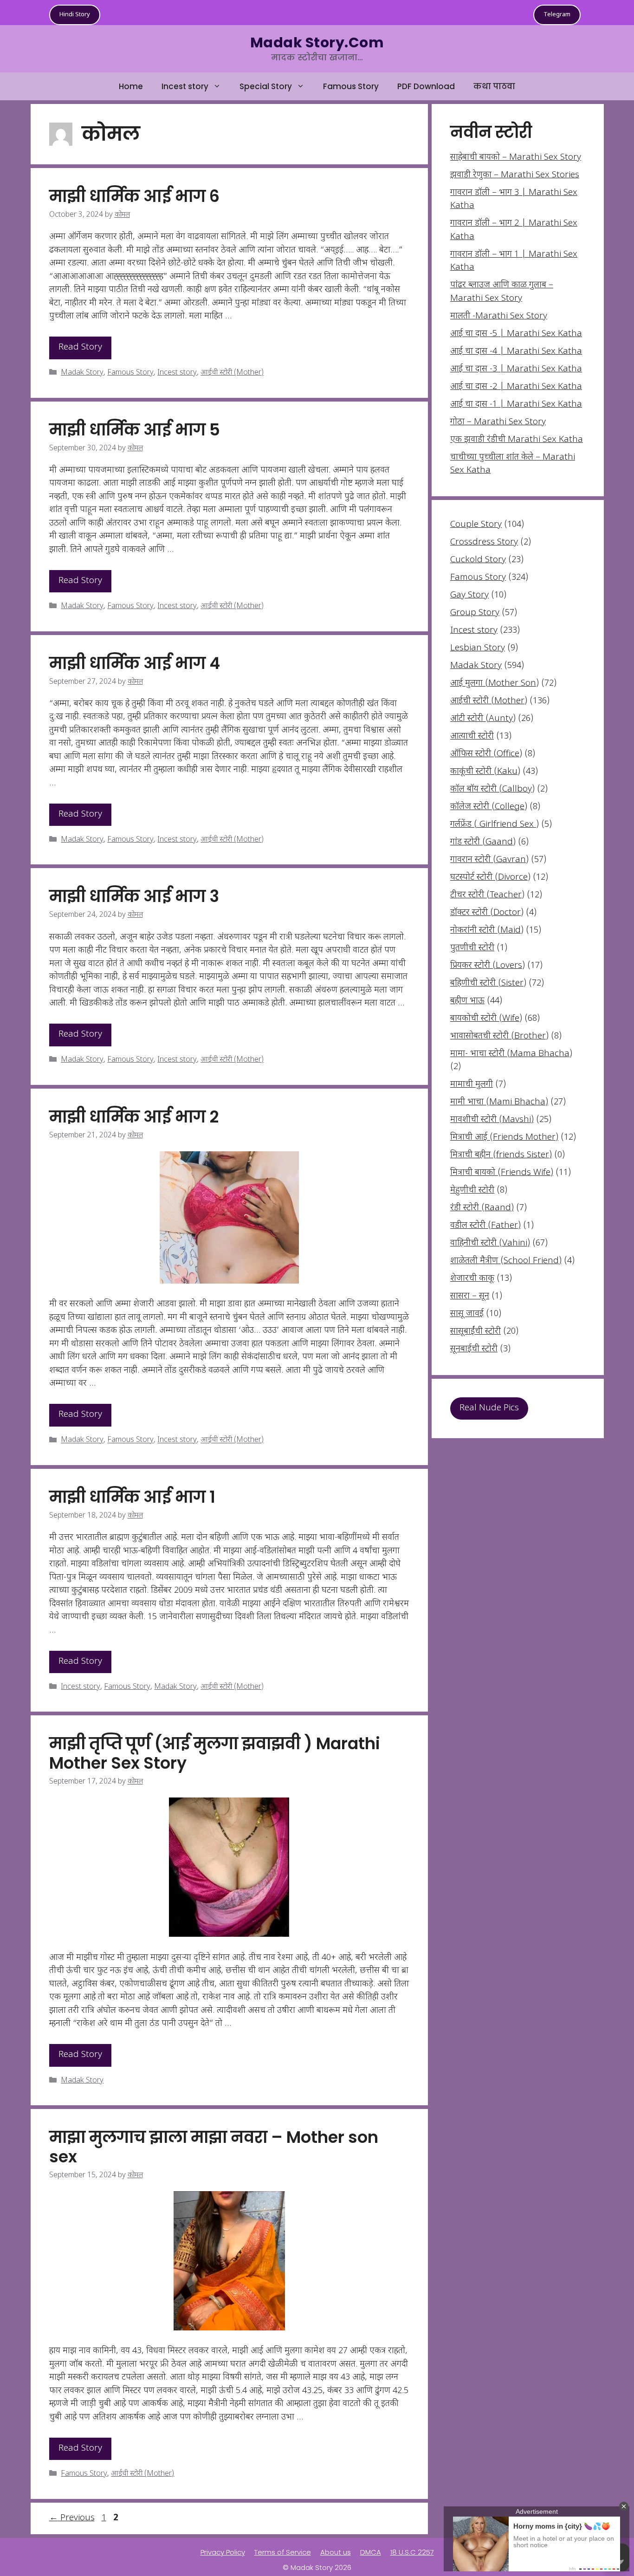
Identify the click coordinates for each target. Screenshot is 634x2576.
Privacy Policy (223, 2552)
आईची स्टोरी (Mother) (232, 373)
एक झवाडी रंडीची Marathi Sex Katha (517, 440)
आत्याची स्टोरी (472, 736)
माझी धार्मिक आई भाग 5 (135, 430)
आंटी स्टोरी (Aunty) (483, 719)
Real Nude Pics (489, 1408)
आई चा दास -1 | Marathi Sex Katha (516, 405)
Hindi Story (75, 15)
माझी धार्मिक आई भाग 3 (134, 896)
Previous (72, 2518)
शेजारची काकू (472, 1279)
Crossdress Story (484, 542)
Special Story (266, 86)
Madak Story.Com (317, 42)
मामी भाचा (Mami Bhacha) (499, 1102)
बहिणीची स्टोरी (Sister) (488, 983)
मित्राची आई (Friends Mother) (504, 1138)
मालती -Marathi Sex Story (499, 316)
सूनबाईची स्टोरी (474, 1349)
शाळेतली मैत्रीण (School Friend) (506, 1261)
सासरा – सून (470, 1296)
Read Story (80, 347)
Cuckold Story (478, 560)
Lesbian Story (478, 648)
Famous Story (351, 86)
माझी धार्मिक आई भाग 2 (134, 1117)
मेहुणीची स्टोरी (472, 1191)
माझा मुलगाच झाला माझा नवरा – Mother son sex (214, 2147)
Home (131, 86)
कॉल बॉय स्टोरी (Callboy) (492, 789)
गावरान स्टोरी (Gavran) (489, 860)
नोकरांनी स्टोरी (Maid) (487, 931)
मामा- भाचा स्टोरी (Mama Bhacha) (511, 1054)
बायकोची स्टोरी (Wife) (486, 1019)
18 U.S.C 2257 (412, 2552)
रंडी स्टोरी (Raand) (482, 1208)
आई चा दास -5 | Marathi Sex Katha (516, 334)
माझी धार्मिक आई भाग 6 (134, 196)
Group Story (475, 613)
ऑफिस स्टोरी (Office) (486, 754)
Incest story (185, 86)
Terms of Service (283, 2552)
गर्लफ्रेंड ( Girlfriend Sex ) (495, 825)
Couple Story (476, 525)
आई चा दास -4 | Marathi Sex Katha (516, 352)
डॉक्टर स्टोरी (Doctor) (487, 913)
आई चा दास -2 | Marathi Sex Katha (516, 387)
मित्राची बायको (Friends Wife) (502, 1173)
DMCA (371, 2552)
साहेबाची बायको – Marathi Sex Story (516, 158)
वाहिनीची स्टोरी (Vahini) (490, 1243)
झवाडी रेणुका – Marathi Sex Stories (515, 175)
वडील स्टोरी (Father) (485, 1226)
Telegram (557, 15)
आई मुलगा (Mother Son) (495, 684)
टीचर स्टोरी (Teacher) (487, 895)
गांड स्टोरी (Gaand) (483, 842)
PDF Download (426, 86)
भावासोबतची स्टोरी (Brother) (499, 1036)
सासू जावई (467, 1314)
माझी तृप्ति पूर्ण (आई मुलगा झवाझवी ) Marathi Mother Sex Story (215, 1753)
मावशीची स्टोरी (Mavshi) (492, 1120)
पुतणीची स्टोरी (472, 948)
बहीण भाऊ (467, 1001)
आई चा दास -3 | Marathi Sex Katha (516, 369)
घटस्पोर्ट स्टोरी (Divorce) (490, 878)
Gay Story (469, 595)
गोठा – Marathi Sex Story (498, 422)
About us (336, 2552)
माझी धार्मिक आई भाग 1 (132, 1497)
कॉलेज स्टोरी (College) (489, 807)
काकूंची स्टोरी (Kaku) (485, 772)
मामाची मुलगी (472, 1085)
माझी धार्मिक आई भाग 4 (135, 663)
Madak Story (82, 373)
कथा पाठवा (494, 86)
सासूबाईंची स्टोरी (475, 1332)
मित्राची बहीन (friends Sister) (501, 1155)
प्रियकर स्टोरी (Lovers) (488, 966)
